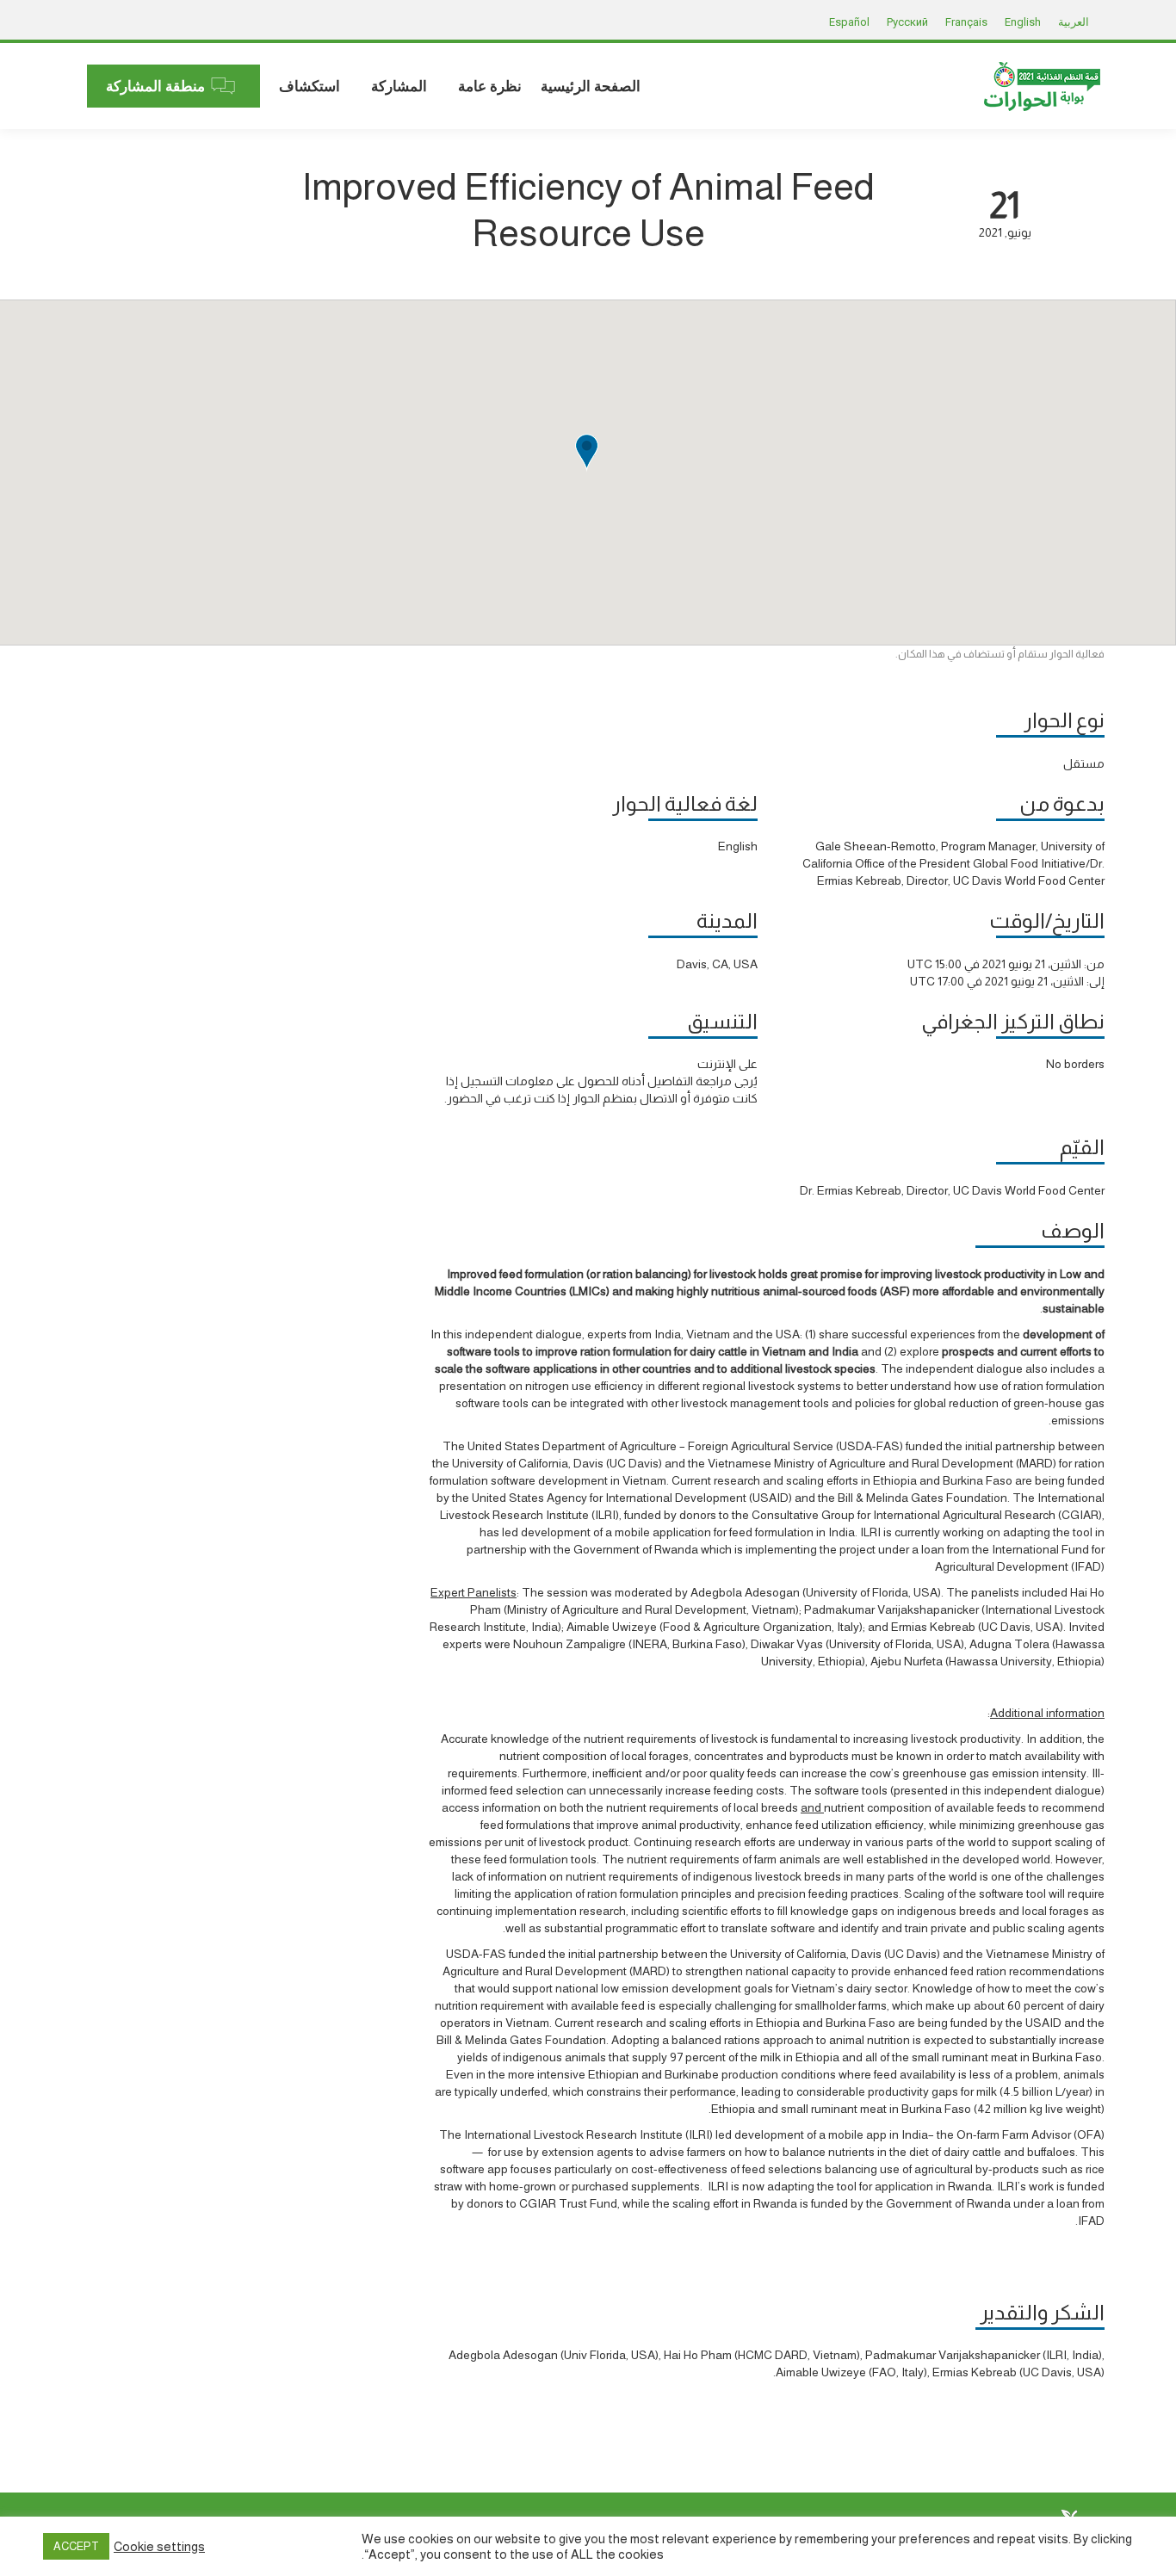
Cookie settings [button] (159, 2547)
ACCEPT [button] (76, 2546)
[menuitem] (591, 86)
